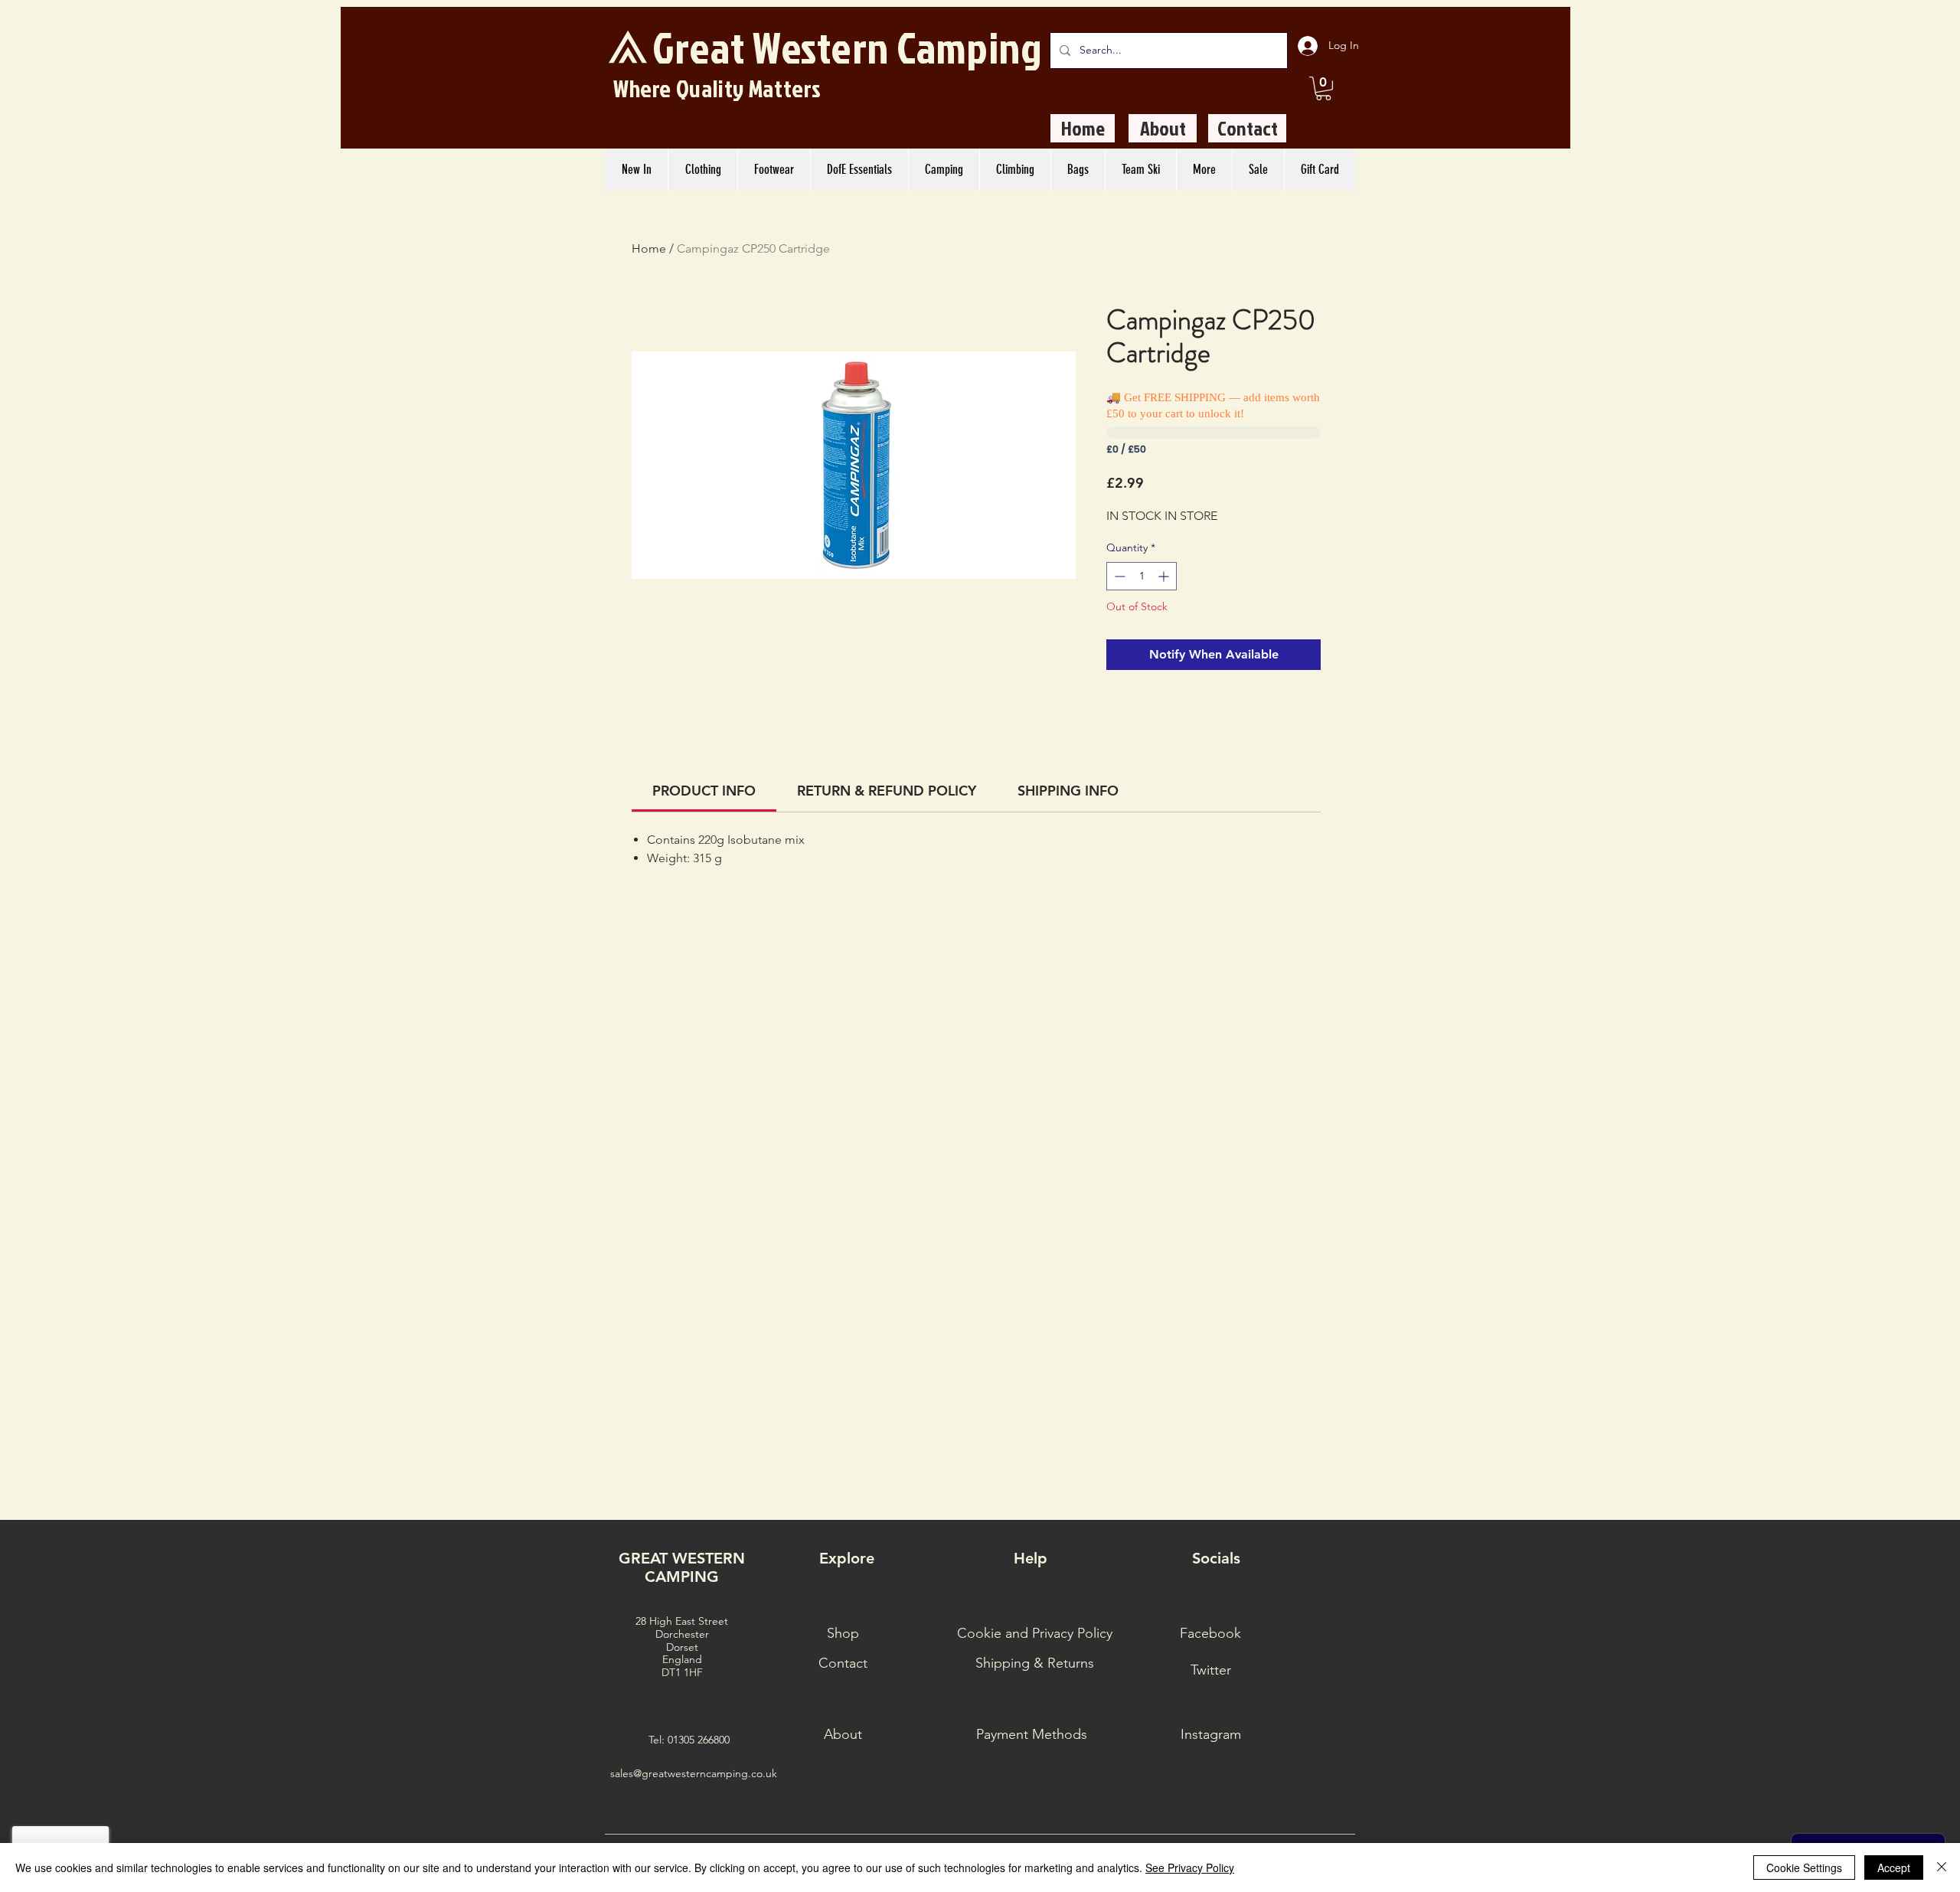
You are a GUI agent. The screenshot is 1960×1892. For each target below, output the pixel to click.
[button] (1323, 88)
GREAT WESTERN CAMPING (682, 1567)
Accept (1894, 1867)
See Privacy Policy (1190, 1867)
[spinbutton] (1142, 576)
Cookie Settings (1804, 1867)
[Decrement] (1118, 576)
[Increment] (1165, 576)
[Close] (1942, 1867)
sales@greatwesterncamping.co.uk (694, 1773)
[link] (704, 791)
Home (649, 248)
